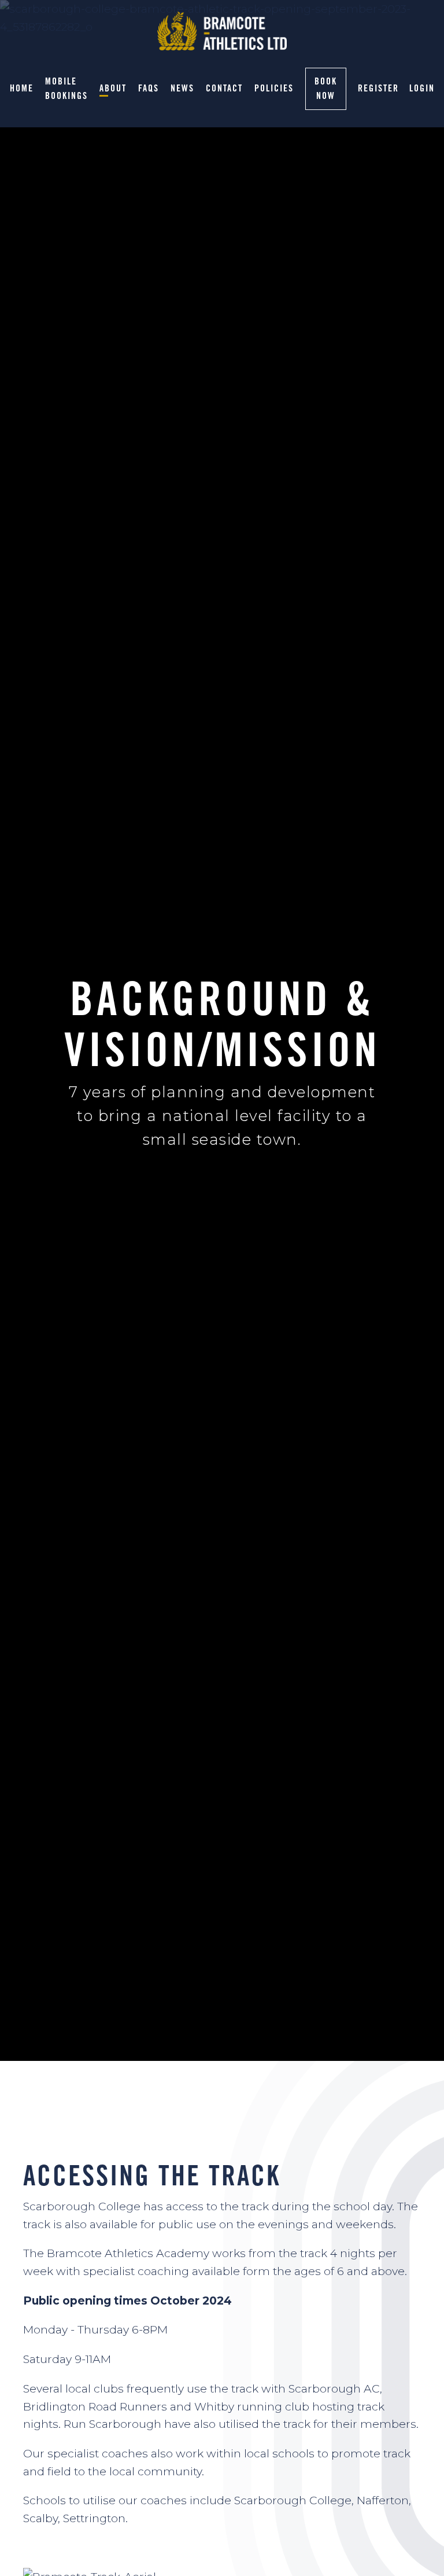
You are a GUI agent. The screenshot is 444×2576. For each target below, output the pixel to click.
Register (378, 88)
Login (422, 88)
